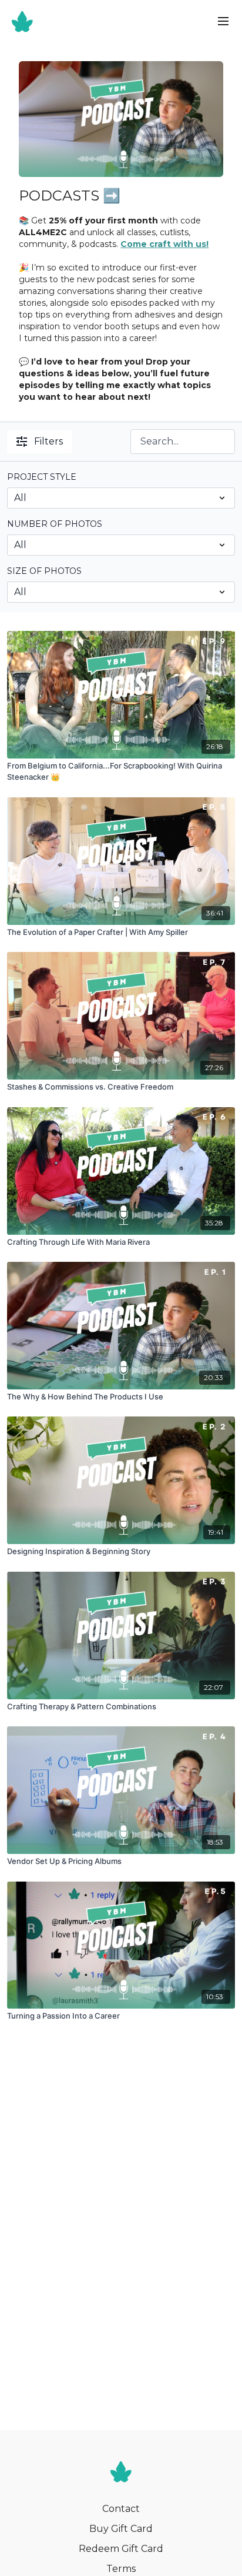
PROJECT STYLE (42, 477)
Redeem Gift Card (121, 2549)
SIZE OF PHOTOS (44, 571)
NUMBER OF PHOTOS (55, 524)
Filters (48, 441)
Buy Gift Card (121, 2529)
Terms (121, 2569)
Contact (121, 2509)
